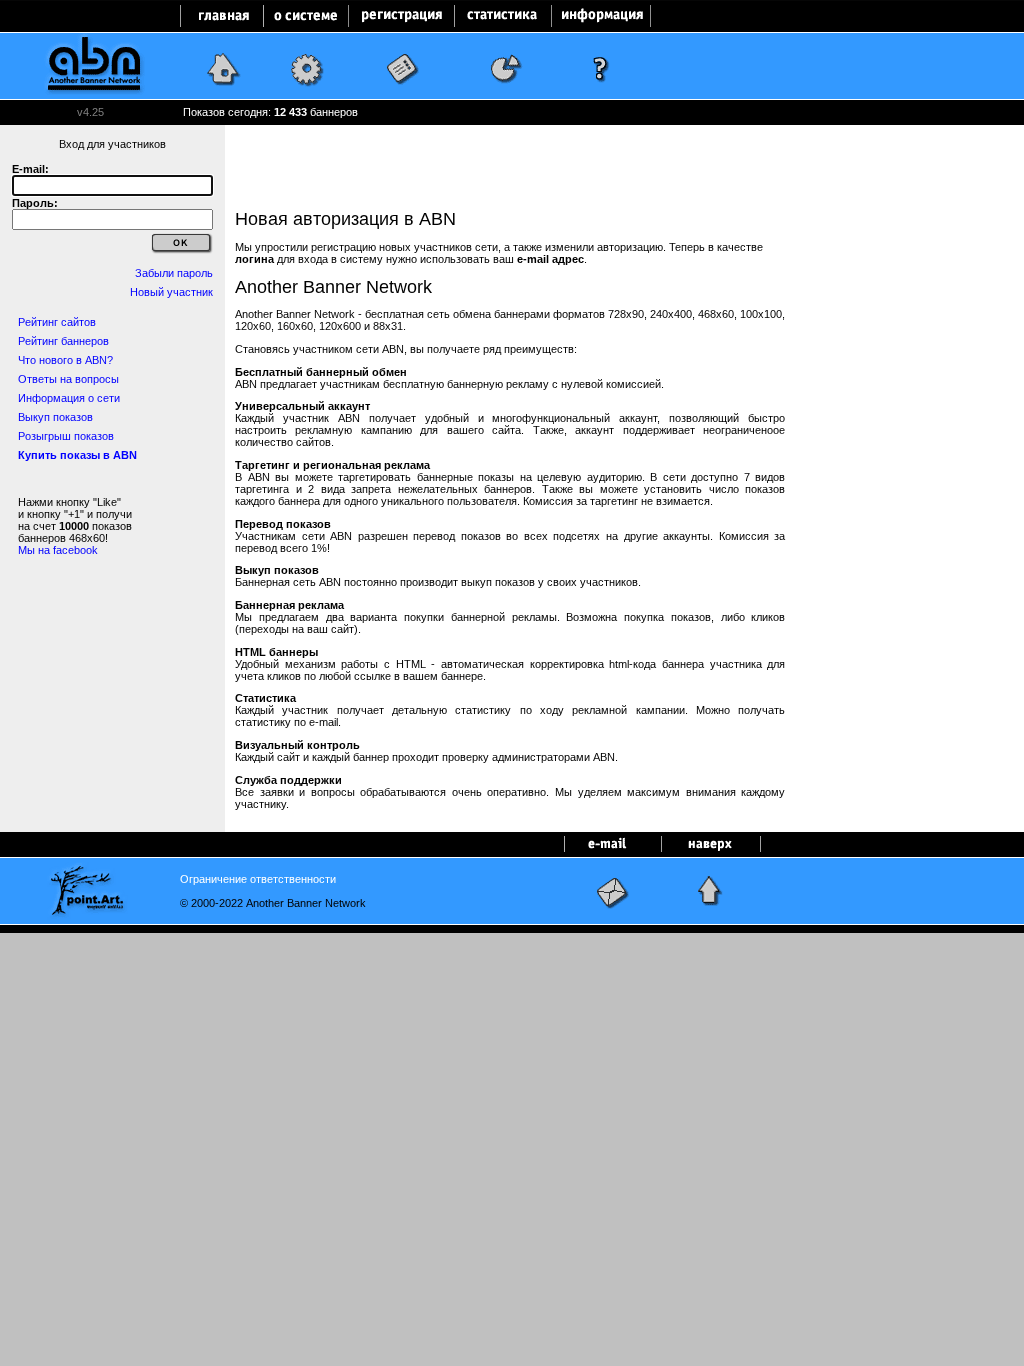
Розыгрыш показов (66, 436)
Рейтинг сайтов (57, 322)
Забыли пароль (174, 273)
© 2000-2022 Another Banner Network (273, 903)
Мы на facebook (58, 550)
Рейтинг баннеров (63, 341)
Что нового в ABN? (65, 360)
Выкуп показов (55, 417)
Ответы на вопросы (68, 379)
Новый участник (171, 292)
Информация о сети (69, 398)
